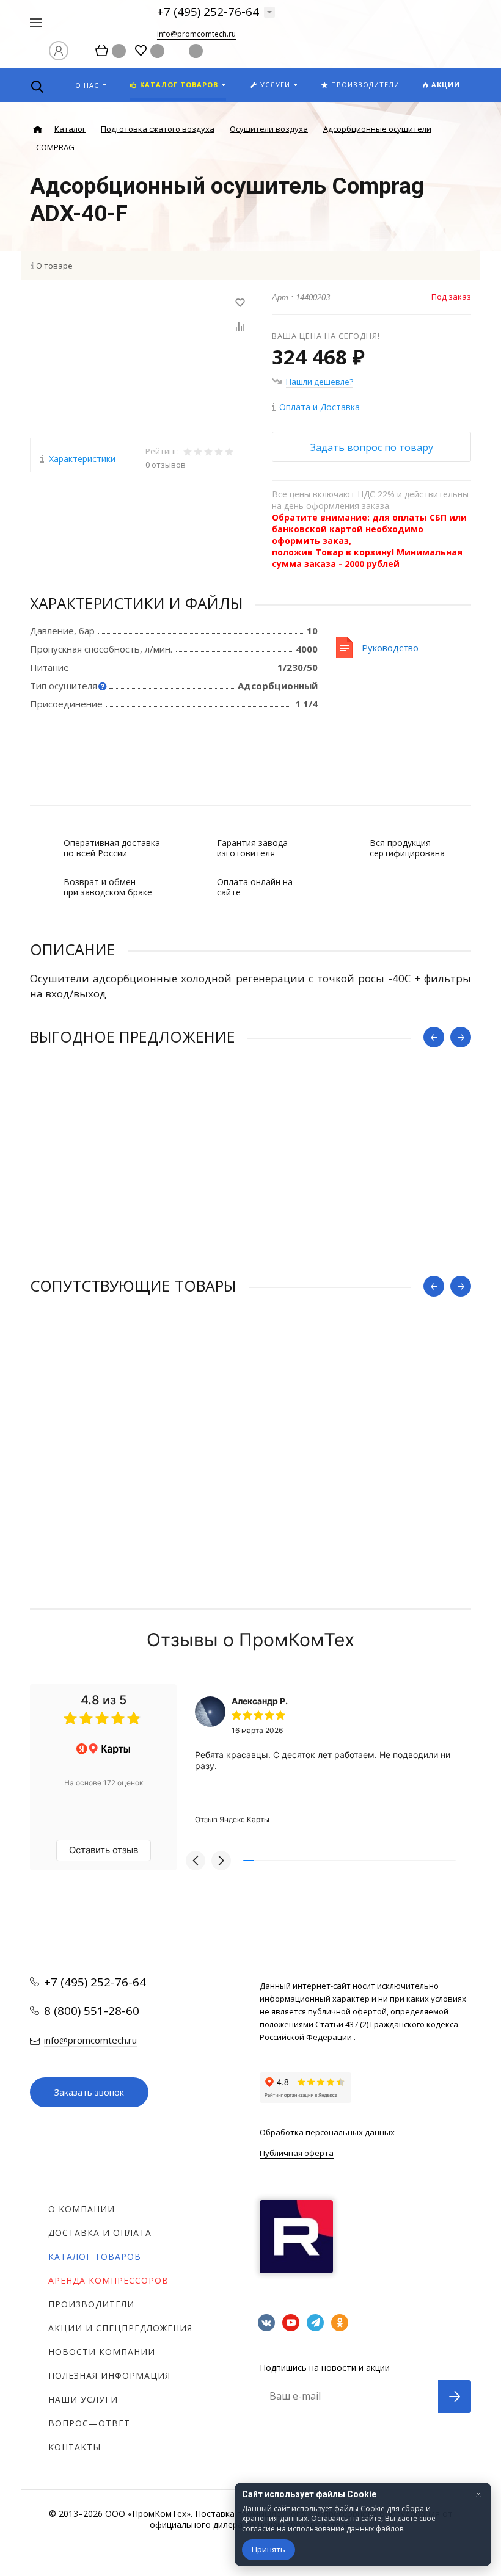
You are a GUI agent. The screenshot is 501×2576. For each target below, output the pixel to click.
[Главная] (38, 130)
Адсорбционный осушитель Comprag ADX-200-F (137, 1432)
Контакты (75, 2447)
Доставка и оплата (100, 2233)
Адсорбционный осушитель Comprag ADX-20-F (134, 1183)
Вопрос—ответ (89, 2423)
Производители (91, 2304)
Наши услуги (83, 2399)
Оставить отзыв (104, 1850)
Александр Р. (260, 1701)
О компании (82, 2209)
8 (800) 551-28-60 (92, 2011)
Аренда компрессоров (108, 2280)
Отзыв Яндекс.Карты (232, 1819)
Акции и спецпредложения (120, 2328)
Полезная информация (109, 2375)
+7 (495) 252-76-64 (208, 12)
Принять (269, 2549)
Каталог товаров (95, 2256)
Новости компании (102, 2352)
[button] (196, 1861)
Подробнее (250, 1252)
